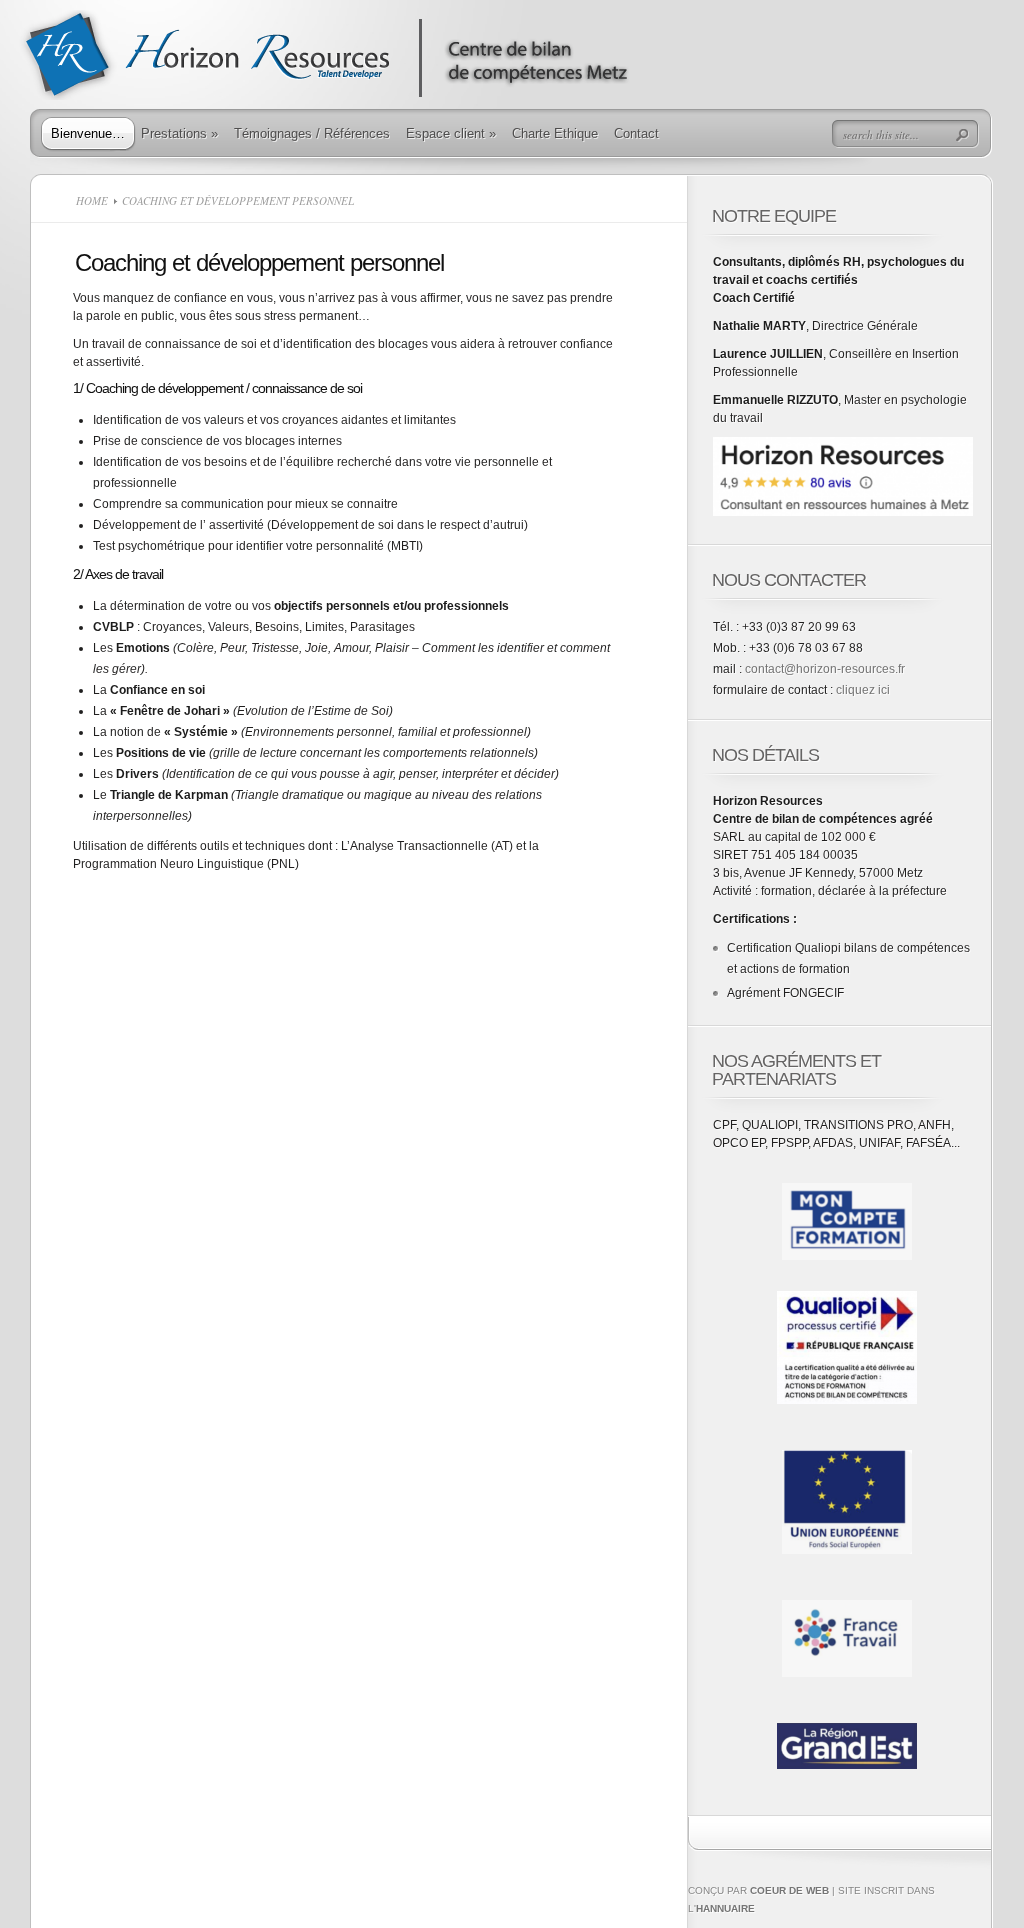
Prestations (179, 133)
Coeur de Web (789, 1890)
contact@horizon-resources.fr (825, 669)
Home (92, 200)
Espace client (451, 133)
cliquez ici (863, 690)
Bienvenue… (88, 133)
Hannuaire (725, 1908)
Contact (636, 133)
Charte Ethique (555, 133)
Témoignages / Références (312, 133)
